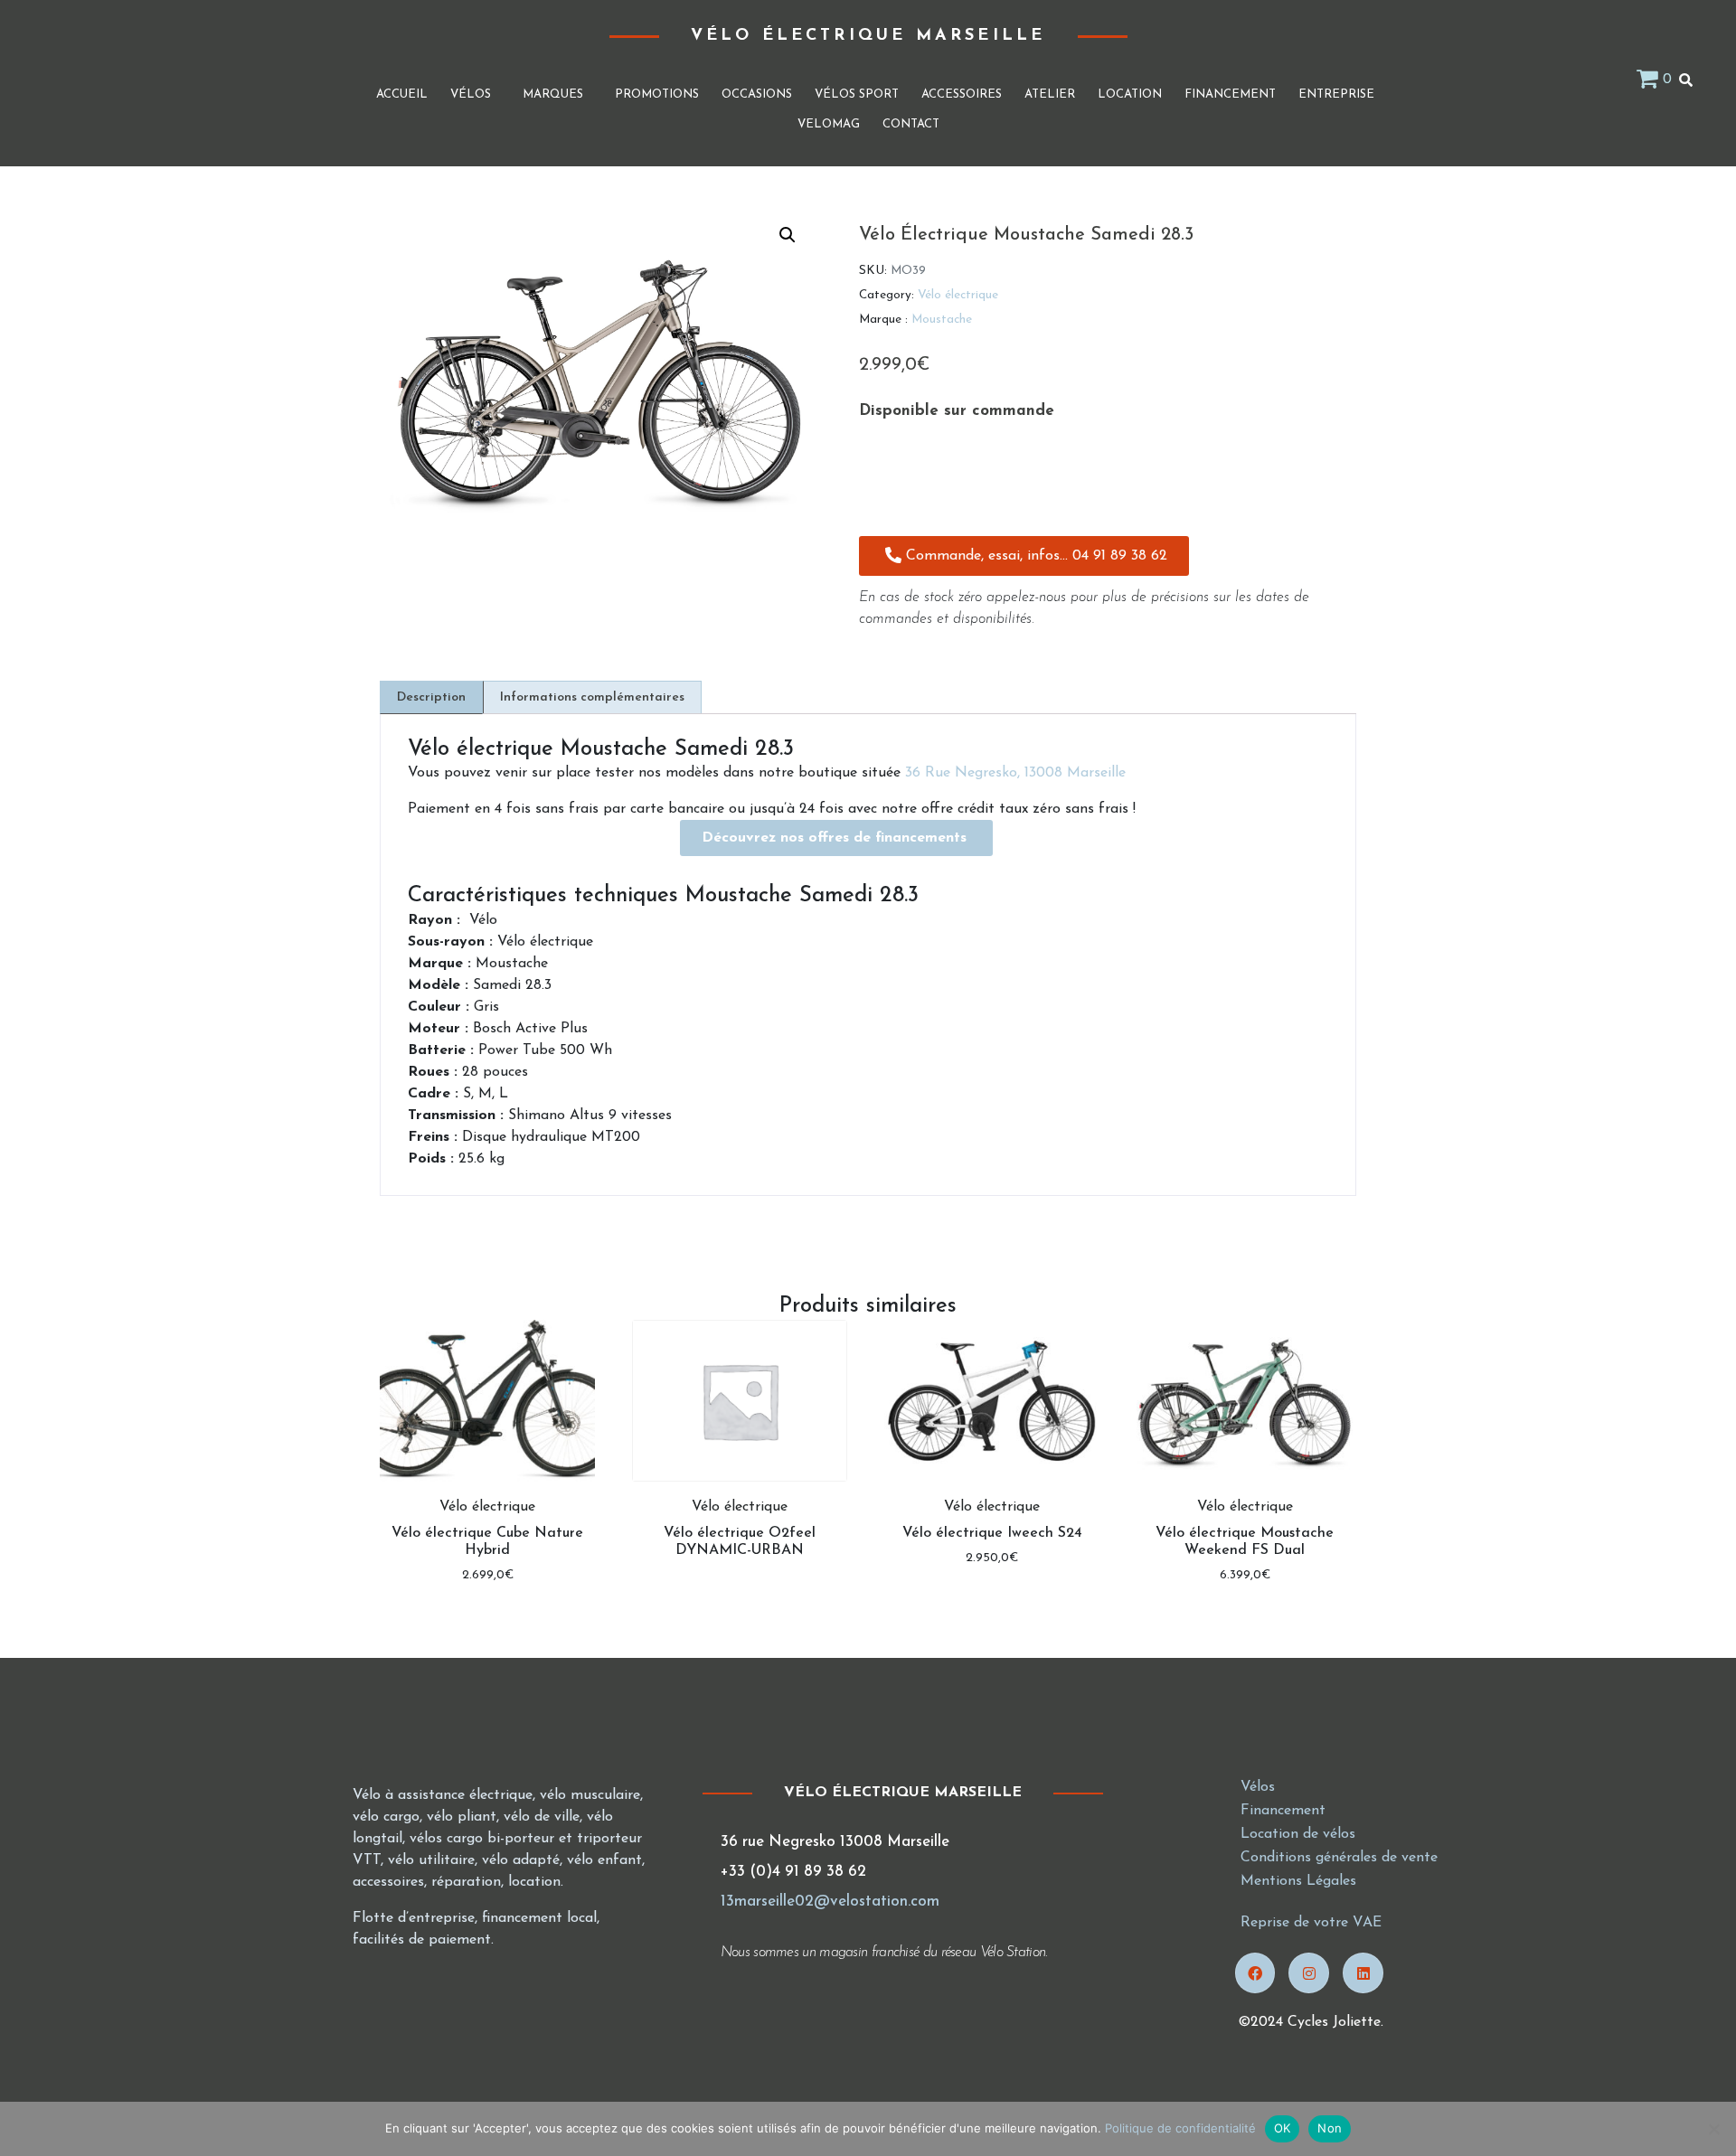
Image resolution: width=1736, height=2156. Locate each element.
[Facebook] (1255, 1973)
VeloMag (829, 124)
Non (1330, 2128)
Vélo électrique (958, 295)
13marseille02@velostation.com (830, 1902)
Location (1130, 94)
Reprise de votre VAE (1311, 1923)
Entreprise (1336, 94)
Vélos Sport (857, 94)
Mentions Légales (1298, 1881)
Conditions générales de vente (1339, 1858)
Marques (553, 94)
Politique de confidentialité (1180, 2128)
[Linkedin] (1363, 1973)
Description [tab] (431, 697)
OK (1283, 2128)
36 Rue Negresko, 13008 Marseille (1015, 773)
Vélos (471, 94)
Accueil (402, 94)
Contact (911, 124)
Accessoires (962, 94)
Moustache (942, 320)
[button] (788, 235)
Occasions (757, 94)
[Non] (1713, 2129)
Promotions (657, 94)
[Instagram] (1309, 1973)
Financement (1230, 94)
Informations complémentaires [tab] (592, 697)
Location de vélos (1298, 1834)
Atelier (1050, 94)
